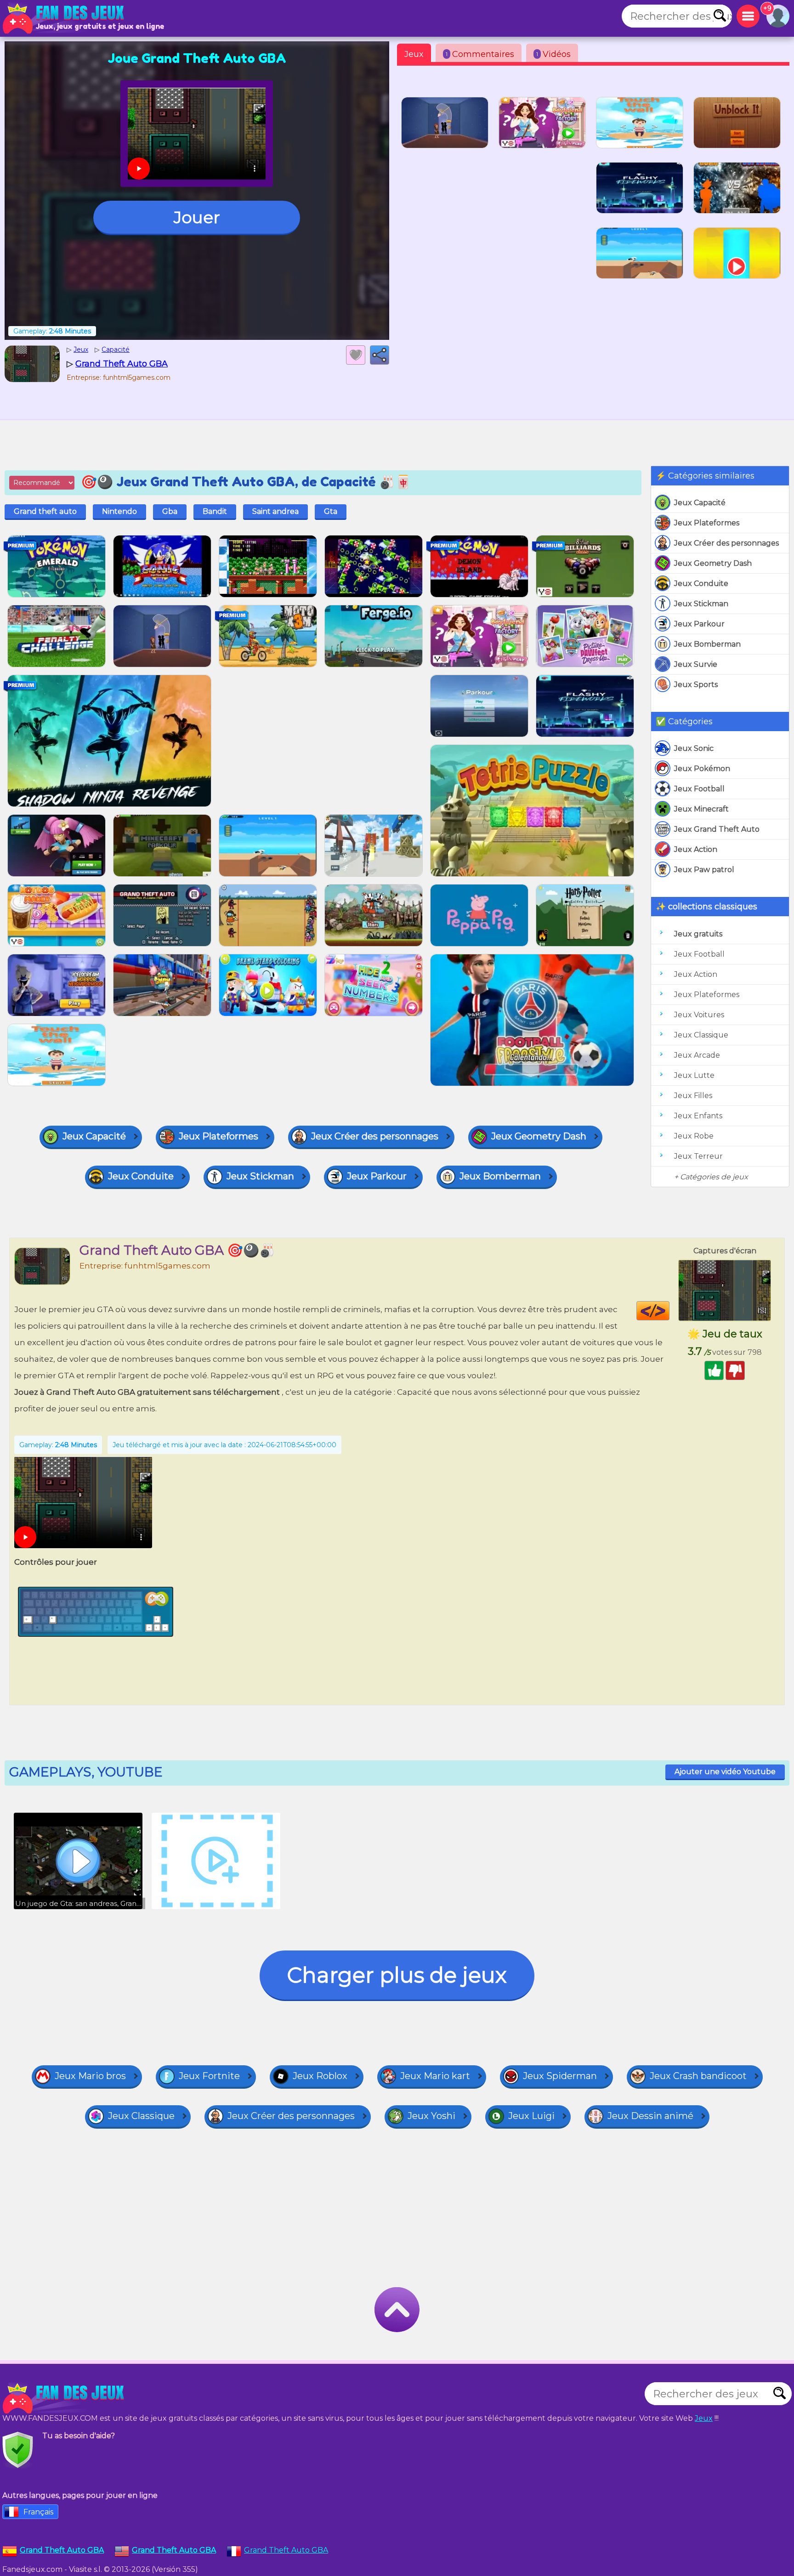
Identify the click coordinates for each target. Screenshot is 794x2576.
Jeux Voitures (699, 1015)
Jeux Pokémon (702, 769)
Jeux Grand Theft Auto (717, 829)
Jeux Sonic (694, 748)
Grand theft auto (45, 511)
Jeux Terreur (698, 1156)
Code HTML (669, 1311)
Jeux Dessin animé (650, 2116)
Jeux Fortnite (209, 2076)
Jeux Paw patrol (704, 870)
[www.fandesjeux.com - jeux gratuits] (64, 2398)
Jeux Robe (694, 1136)
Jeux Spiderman (560, 2076)
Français (38, 2512)
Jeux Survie (696, 664)
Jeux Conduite (701, 583)
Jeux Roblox (320, 2076)
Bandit (215, 511)
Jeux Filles (693, 1096)
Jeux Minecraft (701, 809)
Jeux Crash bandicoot (698, 2076)
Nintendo (119, 511)
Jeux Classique (701, 1035)
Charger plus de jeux (397, 1975)
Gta (331, 511)
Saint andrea (275, 511)
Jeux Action (696, 849)
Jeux (414, 54)
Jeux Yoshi (431, 2116)
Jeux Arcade (697, 1055)
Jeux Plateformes (707, 523)
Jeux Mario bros (90, 2076)
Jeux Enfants (698, 1116)
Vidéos (553, 54)
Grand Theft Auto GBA (286, 2550)
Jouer (197, 217)
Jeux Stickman (701, 604)
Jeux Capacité (700, 503)
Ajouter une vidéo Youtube (725, 1772)
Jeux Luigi (531, 2116)
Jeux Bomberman (707, 644)
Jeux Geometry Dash (713, 563)
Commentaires (480, 54)
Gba (170, 511)
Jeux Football (699, 789)
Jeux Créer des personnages (726, 543)
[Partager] (380, 355)
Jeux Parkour (699, 624)
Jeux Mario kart (435, 2076)
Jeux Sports (696, 685)
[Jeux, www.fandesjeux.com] (64, 18)
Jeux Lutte (694, 1075)
